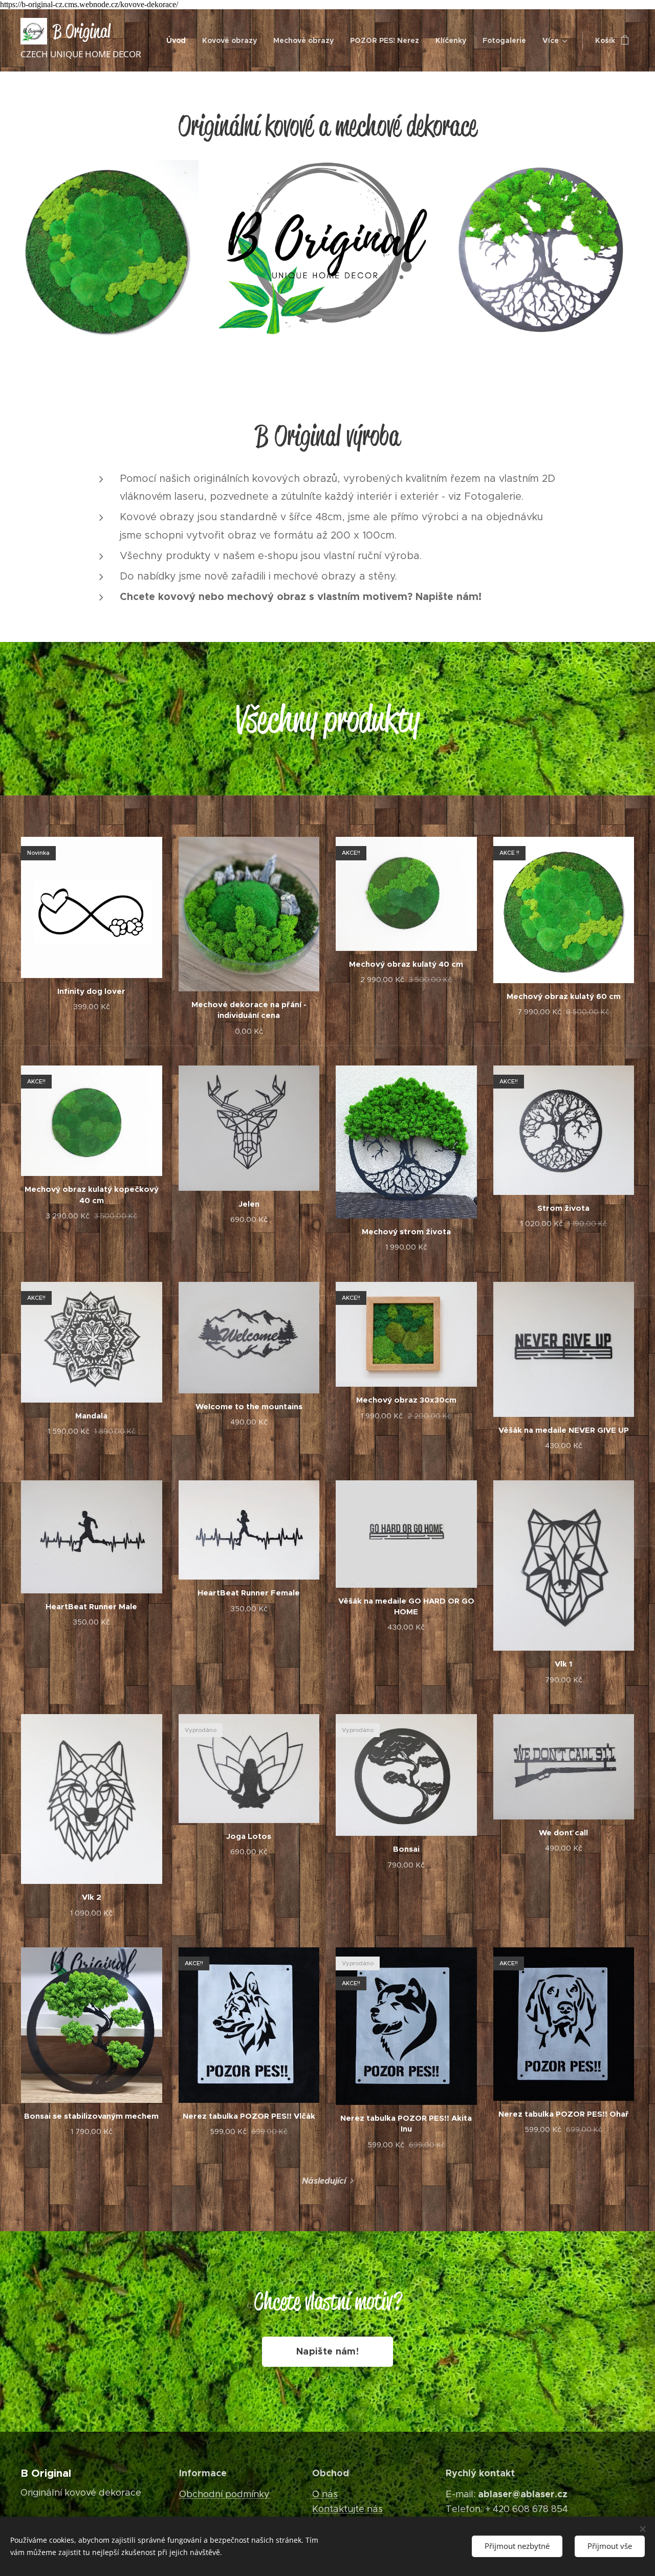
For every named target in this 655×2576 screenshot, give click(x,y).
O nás (325, 2494)
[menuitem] (179, 40)
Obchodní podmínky (224, 2494)
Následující (324, 2181)
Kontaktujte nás (347, 2509)
